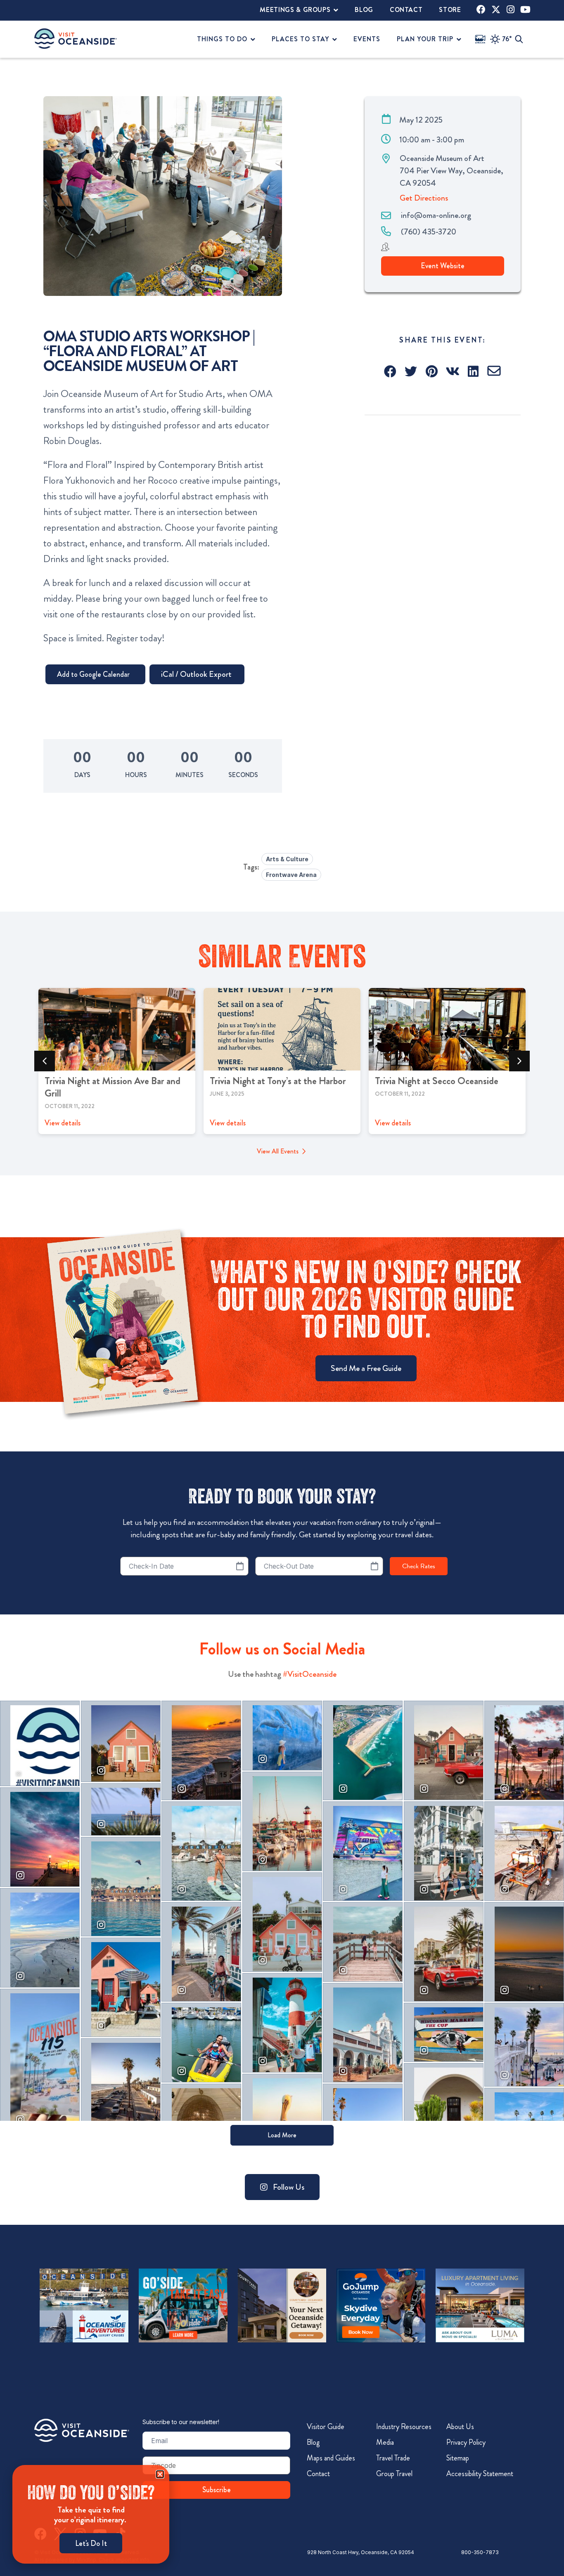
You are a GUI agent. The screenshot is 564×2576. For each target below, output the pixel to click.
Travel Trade (393, 2458)
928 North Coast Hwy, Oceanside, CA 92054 (361, 2552)
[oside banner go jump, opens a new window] (381, 2305)
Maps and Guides (331, 2458)
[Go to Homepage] (82, 2430)
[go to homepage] (76, 39)
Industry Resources (404, 2427)
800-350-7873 (480, 2552)
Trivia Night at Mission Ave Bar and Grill (113, 1087)
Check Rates (419, 1566)
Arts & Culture (287, 859)
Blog (313, 2442)
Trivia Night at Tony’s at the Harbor (278, 1081)
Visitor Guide (326, 2427)
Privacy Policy (466, 2442)
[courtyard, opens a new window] (282, 2305)
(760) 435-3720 (429, 232)
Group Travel (394, 2474)
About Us (460, 2427)
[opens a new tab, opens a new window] (481, 9)
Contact (318, 2474)
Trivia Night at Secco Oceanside (437, 1081)
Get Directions (424, 198)
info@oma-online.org (436, 215)
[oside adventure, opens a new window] (84, 2305)
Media (385, 2442)
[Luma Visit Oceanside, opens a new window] (480, 2305)
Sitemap (458, 2458)
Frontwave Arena (291, 875)
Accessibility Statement (480, 2474)
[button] (391, 371)
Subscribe (217, 2490)
